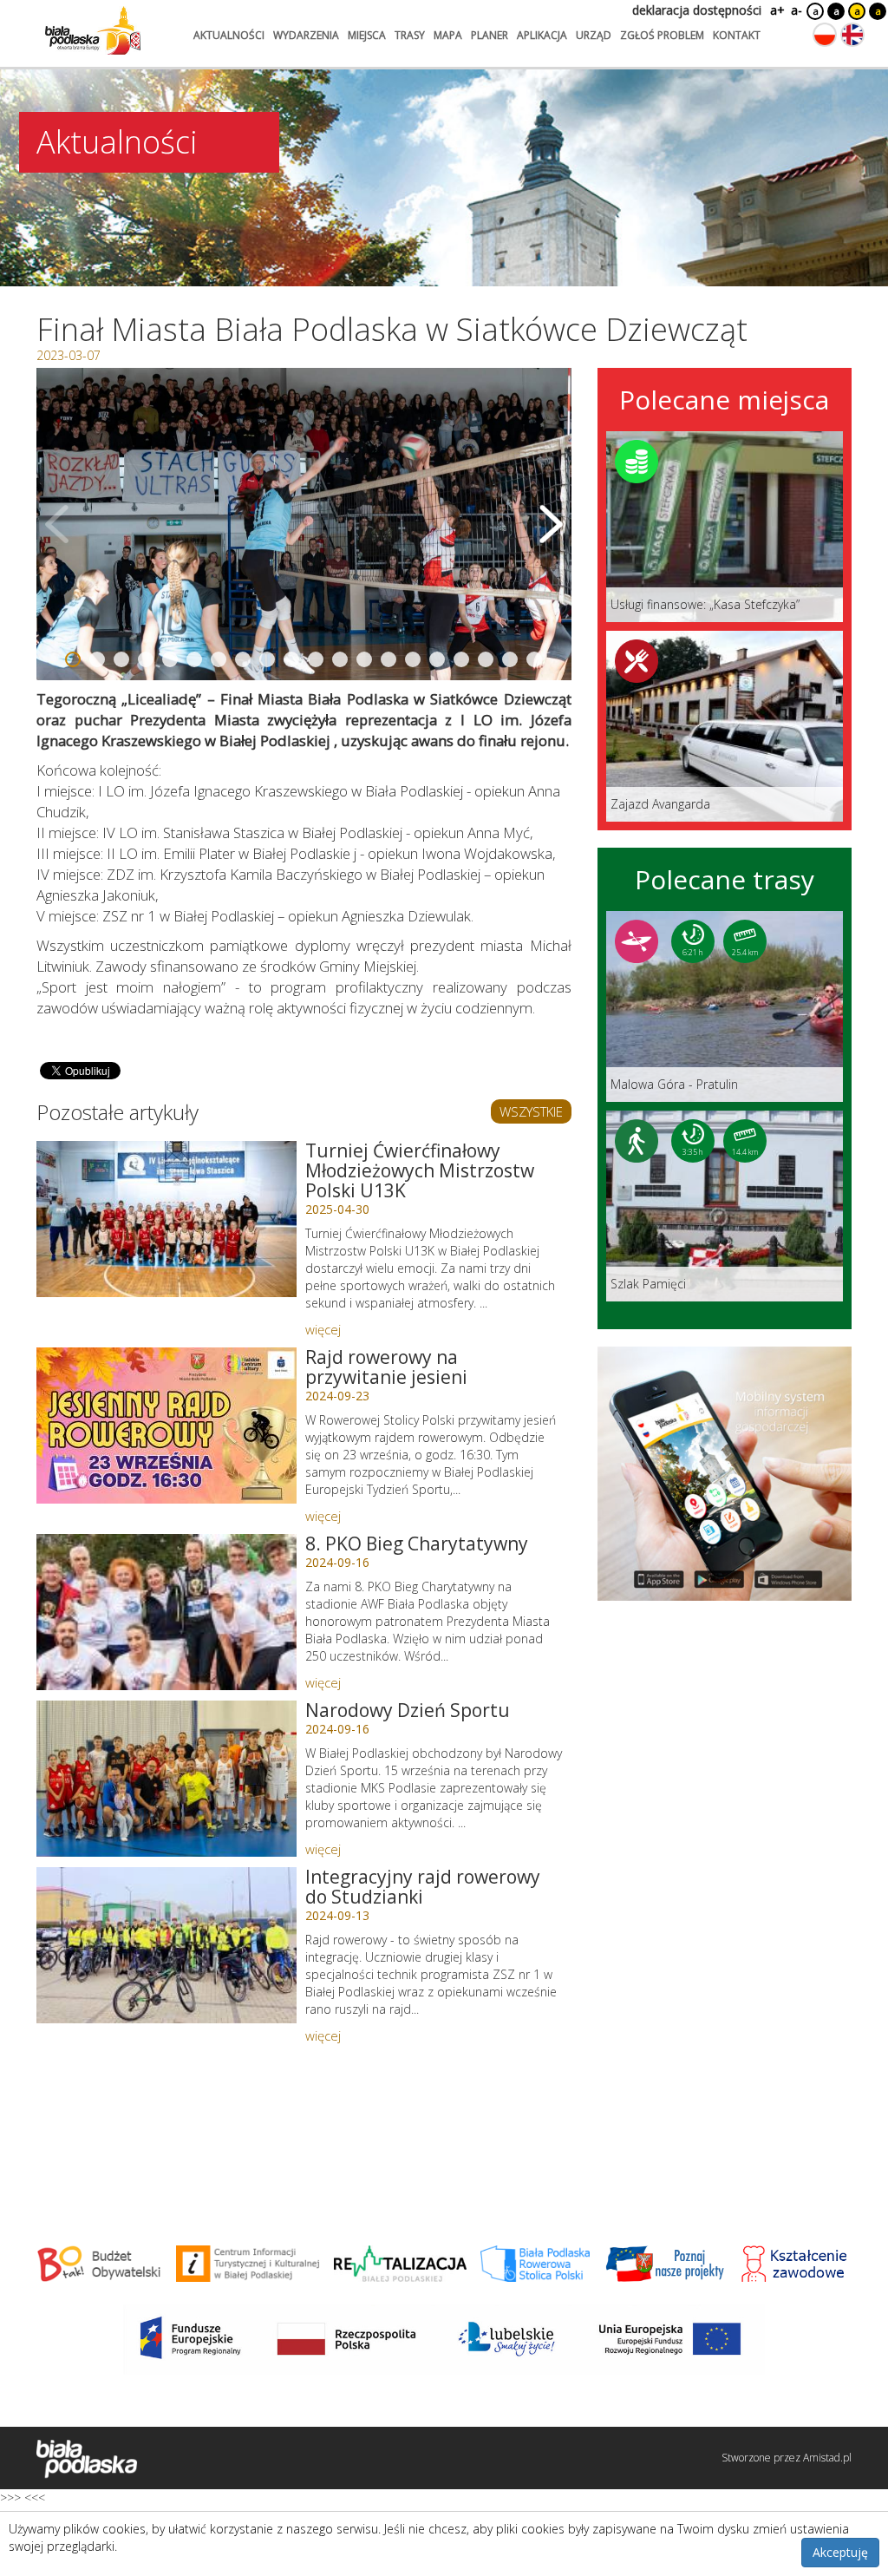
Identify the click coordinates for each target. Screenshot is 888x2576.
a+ (776, 10)
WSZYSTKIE (531, 1111)
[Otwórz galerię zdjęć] (304, 524)
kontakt (737, 35)
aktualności (229, 35)
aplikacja (542, 35)
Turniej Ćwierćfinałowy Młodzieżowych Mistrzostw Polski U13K (420, 1170)
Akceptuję (840, 2552)
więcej (323, 1329)
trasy (410, 35)
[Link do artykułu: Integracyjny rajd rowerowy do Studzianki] (166, 1945)
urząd (594, 35)
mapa (448, 35)
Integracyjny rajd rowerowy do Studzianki (423, 1887)
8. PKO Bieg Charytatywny (417, 1544)
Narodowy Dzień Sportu (408, 1710)
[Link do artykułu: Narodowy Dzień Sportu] (166, 1779)
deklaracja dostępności (697, 10)
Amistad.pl (827, 2458)
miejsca (367, 35)
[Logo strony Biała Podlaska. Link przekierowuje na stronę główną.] (93, 30)
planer (490, 35)
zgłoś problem (662, 35)
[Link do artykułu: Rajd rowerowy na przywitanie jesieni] (166, 1426)
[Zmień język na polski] (825, 35)
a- (797, 10)
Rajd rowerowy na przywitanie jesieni (386, 1367)
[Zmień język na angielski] (852, 35)
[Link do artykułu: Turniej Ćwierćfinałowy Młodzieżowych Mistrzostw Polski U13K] (166, 1219)
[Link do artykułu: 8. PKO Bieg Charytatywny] (166, 1612)
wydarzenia (306, 35)
